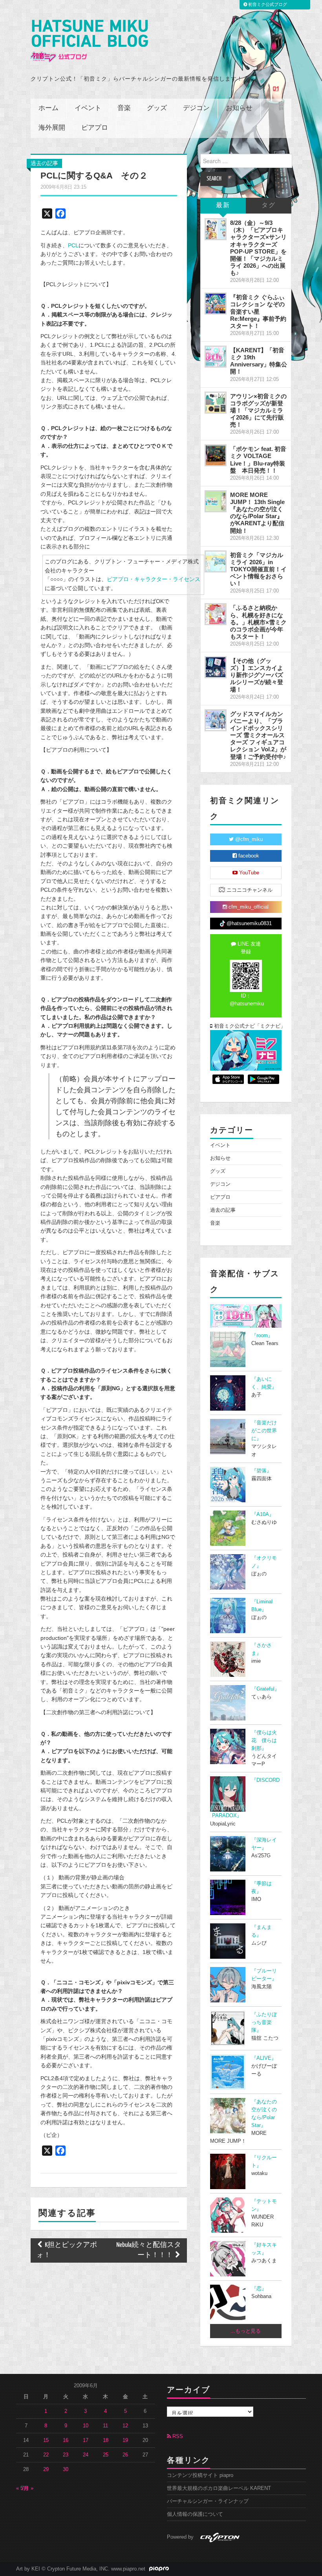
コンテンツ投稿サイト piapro (200, 2475)
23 (66, 2455)
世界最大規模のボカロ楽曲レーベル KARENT (219, 2488)
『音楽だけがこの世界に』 (264, 1431)
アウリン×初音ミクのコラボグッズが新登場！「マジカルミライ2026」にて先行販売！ (258, 410)
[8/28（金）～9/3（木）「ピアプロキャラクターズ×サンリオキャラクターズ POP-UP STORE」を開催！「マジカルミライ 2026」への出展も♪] (216, 229)
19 (125, 2440)
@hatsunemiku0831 (248, 924)
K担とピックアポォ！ (67, 2250)
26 (125, 2455)
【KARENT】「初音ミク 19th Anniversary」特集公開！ (259, 361)
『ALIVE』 (264, 2058)
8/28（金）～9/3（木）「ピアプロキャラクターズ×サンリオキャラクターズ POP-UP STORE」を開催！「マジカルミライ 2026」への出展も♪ (258, 248)
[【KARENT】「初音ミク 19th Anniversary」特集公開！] (216, 357)
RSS (177, 2436)
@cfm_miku (248, 839)
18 (106, 2440)
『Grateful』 (265, 1689)
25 (106, 2455)
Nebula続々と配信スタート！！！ (149, 2250)
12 (125, 2426)
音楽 (124, 108)
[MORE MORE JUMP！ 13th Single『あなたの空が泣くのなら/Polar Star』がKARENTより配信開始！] (216, 501)
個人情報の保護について (195, 2514)
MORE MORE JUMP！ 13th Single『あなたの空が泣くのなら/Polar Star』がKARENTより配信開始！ (257, 513)
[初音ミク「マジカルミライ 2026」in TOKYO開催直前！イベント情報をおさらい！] (216, 561)
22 (46, 2455)
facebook (248, 856)
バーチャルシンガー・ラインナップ (208, 2501)
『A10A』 (263, 1514)
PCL (73, 245)
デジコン (196, 108)
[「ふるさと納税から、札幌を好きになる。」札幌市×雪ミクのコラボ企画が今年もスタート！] (216, 614)
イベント (88, 108)
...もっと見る (246, 2331)
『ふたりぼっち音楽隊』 (264, 2022)
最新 (223, 205)
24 (86, 2455)
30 (66, 2469)
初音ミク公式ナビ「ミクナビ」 (247, 1026)
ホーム (48, 108)
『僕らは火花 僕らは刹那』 (264, 1741)
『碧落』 (262, 1471)
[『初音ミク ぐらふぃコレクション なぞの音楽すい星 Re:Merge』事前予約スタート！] (216, 304)
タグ (269, 205)
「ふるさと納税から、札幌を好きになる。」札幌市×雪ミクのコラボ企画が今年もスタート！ (258, 622)
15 (46, 2440)
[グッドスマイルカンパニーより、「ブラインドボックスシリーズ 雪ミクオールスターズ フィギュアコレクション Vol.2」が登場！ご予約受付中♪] (216, 720)
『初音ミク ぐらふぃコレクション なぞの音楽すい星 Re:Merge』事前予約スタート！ (258, 311)
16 (66, 2440)
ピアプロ (95, 128)
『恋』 (259, 2289)
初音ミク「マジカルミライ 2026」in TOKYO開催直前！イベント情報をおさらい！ (258, 569)
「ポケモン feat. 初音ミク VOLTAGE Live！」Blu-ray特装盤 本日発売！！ (258, 459)
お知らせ (239, 108)
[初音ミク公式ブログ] (89, 41)
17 (86, 2440)
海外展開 (52, 128)
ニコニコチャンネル (249, 890)
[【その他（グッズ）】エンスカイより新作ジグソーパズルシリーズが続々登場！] (216, 667)
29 (46, 2469)
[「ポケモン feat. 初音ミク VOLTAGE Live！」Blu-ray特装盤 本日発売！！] (216, 455)
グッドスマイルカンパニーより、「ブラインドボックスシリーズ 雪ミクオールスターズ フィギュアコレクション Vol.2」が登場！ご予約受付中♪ (258, 735)
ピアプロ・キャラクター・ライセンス (154, 579)
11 (105, 2426)
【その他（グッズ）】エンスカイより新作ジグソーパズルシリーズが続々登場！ (257, 675)
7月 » (27, 2488)
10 (86, 2426)
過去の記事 (44, 163)
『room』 (262, 1336)
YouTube (248, 873)
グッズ (157, 108)
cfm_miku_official (248, 907)
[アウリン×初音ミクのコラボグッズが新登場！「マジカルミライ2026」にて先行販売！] (216, 403)
